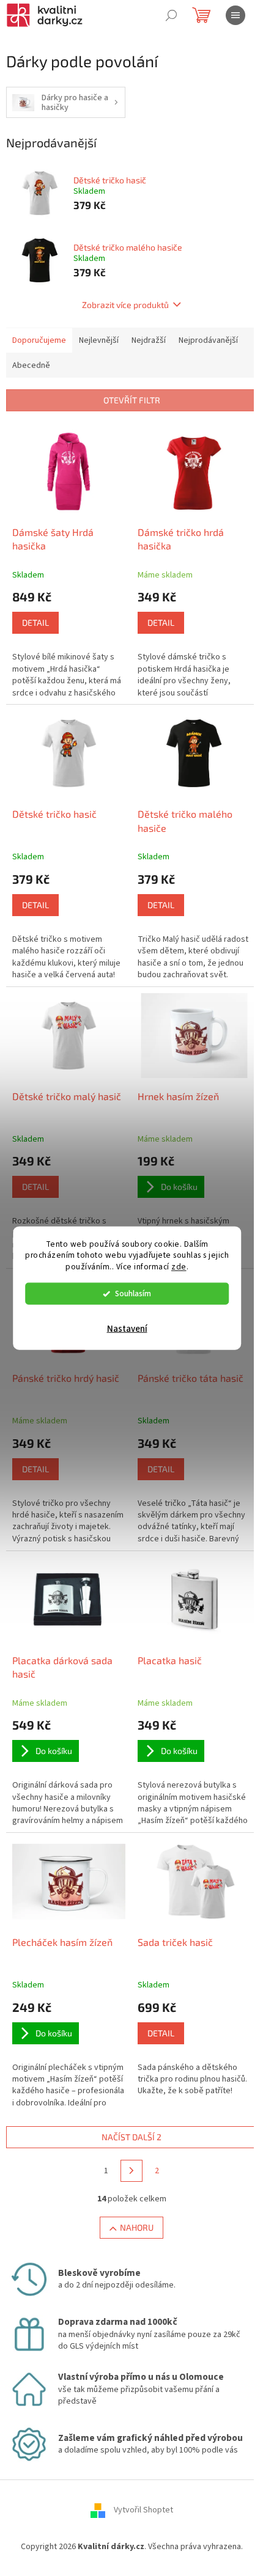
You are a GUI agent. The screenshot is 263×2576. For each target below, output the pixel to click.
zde (179, 1267)
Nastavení (127, 1329)
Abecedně (31, 365)
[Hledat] (171, 15)
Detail (35, 622)
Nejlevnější (99, 340)
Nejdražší (149, 340)
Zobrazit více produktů (125, 305)
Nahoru (137, 2227)
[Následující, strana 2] (131, 2171)
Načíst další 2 (131, 2137)
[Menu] (235, 15)
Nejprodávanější (208, 340)
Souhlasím (133, 1294)
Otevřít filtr (132, 400)
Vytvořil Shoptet (143, 2510)
